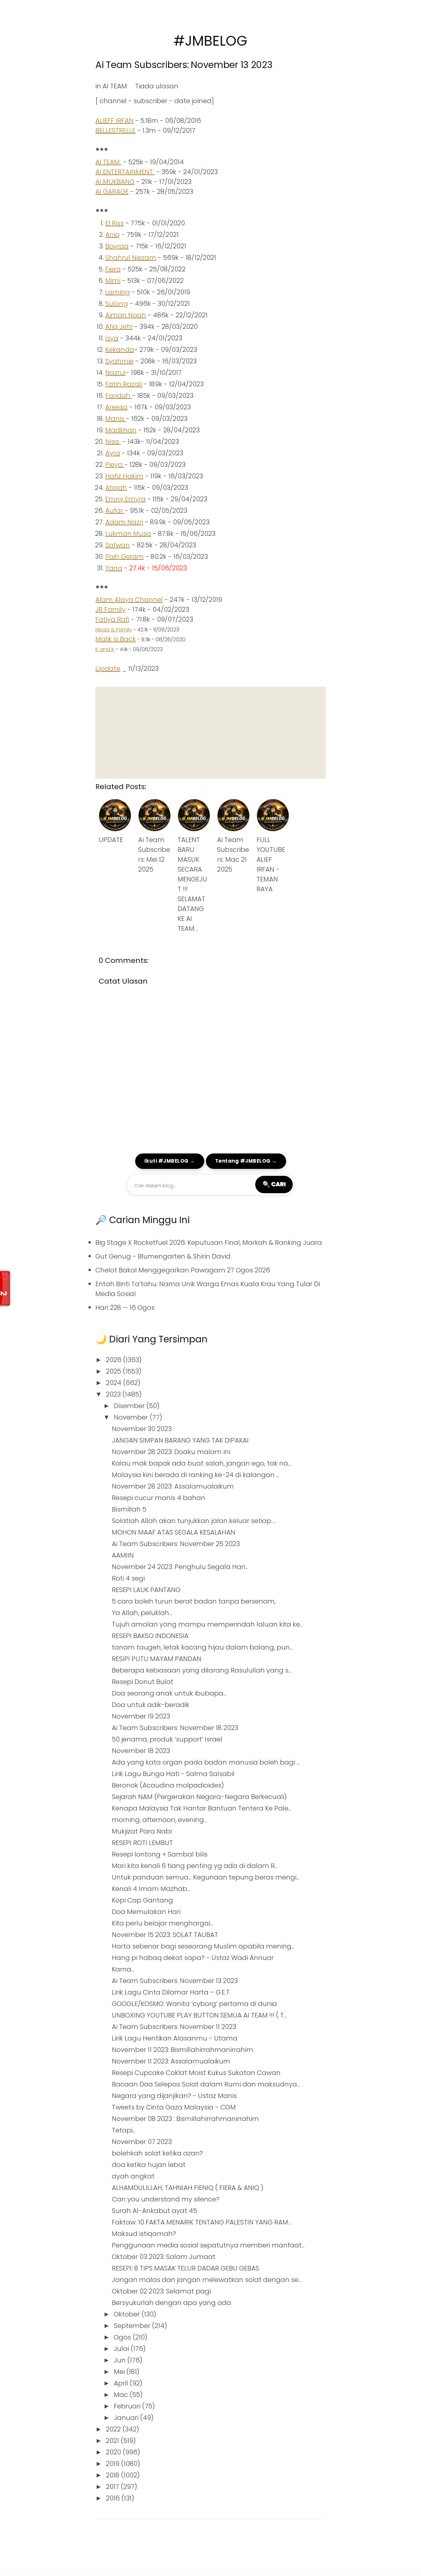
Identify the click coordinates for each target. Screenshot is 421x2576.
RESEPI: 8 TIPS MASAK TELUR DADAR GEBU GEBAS (186, 2268)
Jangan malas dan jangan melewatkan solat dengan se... (207, 2280)
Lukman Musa (128, 534)
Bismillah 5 (129, 1509)
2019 (113, 2464)
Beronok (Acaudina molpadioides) (168, 1785)
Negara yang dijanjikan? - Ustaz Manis (174, 2096)
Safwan (118, 545)
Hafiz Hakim (124, 476)
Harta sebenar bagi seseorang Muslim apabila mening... (203, 1946)
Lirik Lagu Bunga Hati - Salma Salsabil (173, 1774)
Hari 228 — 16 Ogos (125, 1308)
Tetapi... (124, 2130)
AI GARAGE (112, 192)
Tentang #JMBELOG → (246, 1161)
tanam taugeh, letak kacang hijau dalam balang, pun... (202, 1647)
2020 (114, 2452)
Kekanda (120, 350)
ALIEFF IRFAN (114, 121)
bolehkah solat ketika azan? (157, 2153)
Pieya (115, 465)
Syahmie (119, 361)
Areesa (116, 407)
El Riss (114, 223)
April (122, 2383)
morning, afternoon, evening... (159, 1820)
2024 (114, 1383)
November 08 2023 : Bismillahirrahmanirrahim (185, 2119)
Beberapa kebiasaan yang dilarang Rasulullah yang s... (202, 1670)
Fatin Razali (124, 384)
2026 (114, 1360)
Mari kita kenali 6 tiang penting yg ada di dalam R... (195, 1866)
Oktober (128, 2314)
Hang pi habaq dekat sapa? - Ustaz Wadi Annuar (193, 1958)
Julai (122, 2349)
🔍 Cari (274, 1184)
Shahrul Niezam (131, 258)
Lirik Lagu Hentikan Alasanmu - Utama (175, 2038)
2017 (113, 2487)
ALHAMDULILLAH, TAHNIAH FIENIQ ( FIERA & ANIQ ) (188, 2188)
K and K (105, 649)
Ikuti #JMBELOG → (170, 1161)
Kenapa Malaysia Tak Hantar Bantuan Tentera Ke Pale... (202, 1808)
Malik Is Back (116, 639)
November (132, 1417)
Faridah (119, 396)
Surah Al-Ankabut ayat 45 (154, 2211)
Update (108, 669)
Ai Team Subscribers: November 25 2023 (176, 1544)
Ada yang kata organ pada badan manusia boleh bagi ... (206, 1762)
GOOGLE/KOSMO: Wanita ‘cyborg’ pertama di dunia (194, 2004)
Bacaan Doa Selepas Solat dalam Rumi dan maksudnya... (206, 2084)
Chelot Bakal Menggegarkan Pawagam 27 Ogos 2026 (183, 1270)
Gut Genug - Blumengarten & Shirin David (163, 1256)
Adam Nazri (124, 522)
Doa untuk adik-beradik (151, 1705)
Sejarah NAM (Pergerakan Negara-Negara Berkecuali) (199, 1797)
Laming (118, 292)
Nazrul (115, 373)
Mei (120, 2372)
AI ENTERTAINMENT (125, 172)
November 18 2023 (141, 1751)
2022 (114, 2429)
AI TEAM (115, 86)
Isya (112, 338)
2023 (114, 1394)
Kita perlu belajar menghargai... (162, 1923)
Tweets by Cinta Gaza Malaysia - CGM (174, 2107)
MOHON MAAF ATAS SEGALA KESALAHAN (173, 1532)
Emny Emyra (125, 499)
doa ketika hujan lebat (149, 2165)
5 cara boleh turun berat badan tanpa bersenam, (194, 1601)
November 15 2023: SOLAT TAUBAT (165, 1935)
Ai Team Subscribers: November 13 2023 (184, 65)
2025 (114, 1371)
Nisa (113, 442)
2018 (113, 2475)
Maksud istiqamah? (144, 2234)
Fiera (113, 269)
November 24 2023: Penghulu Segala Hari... (180, 1567)
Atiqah (116, 488)
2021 (113, 2441)
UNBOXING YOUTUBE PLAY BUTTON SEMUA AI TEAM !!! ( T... (199, 2015)
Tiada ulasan (157, 86)
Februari (128, 2406)
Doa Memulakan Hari (146, 1912)
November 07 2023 (142, 2142)
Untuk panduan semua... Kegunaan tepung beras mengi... (206, 1877)
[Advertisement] (210, 733)
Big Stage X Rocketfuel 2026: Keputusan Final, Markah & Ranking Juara (209, 1242)
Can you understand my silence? (166, 2199)
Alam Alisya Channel (129, 600)
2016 (114, 2498)
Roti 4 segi (128, 1578)
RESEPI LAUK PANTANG (146, 1590)
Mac (122, 2395)
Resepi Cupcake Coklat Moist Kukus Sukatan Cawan (196, 2073)
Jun (121, 2360)
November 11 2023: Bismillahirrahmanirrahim (183, 2050)
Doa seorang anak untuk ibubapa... (169, 1693)
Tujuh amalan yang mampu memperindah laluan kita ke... (207, 1624)
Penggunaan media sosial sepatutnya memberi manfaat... (208, 2245)
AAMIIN (123, 1555)
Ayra (113, 453)
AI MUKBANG (115, 182)
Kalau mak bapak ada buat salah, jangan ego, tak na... (201, 1463)
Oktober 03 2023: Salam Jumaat (164, 2257)
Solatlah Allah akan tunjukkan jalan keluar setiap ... (194, 1521)
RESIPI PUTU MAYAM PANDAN (157, 1659)
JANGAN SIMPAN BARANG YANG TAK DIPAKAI (180, 1440)
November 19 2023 (141, 1716)
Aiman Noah (126, 315)
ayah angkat (133, 2176)
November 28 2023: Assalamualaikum (173, 1486)
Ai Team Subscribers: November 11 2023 (174, 2027)
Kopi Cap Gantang (142, 1900)
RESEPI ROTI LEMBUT (142, 1843)
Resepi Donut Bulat (143, 1682)
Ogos (123, 2337)
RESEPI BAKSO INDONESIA (150, 1636)
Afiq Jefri (119, 327)
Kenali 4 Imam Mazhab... (151, 1889)
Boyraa (117, 246)
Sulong (117, 304)
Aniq (112, 235)
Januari (127, 2418)
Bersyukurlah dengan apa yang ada (172, 2303)
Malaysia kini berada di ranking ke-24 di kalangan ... (196, 1475)
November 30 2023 (142, 1429)
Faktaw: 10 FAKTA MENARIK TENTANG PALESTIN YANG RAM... (201, 2222)
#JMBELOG (210, 41)
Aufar (115, 511)
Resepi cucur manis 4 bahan (159, 1498)
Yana (114, 568)
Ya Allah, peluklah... (142, 1613)
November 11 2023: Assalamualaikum (171, 2061)
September (133, 2326)
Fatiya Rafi (112, 619)
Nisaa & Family (114, 630)
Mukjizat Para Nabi (142, 1831)
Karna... (123, 1969)
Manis (116, 419)
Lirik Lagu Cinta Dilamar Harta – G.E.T (171, 1992)
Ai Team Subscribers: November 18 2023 (175, 1728)
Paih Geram (124, 557)
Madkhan (121, 430)
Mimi (113, 281)
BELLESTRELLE (115, 130)
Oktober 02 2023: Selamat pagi (161, 2291)
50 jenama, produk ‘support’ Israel (167, 1739)
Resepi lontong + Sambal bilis (160, 1854)
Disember (130, 1406)
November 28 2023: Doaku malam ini (171, 1452)
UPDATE (111, 840)
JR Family (111, 609)
